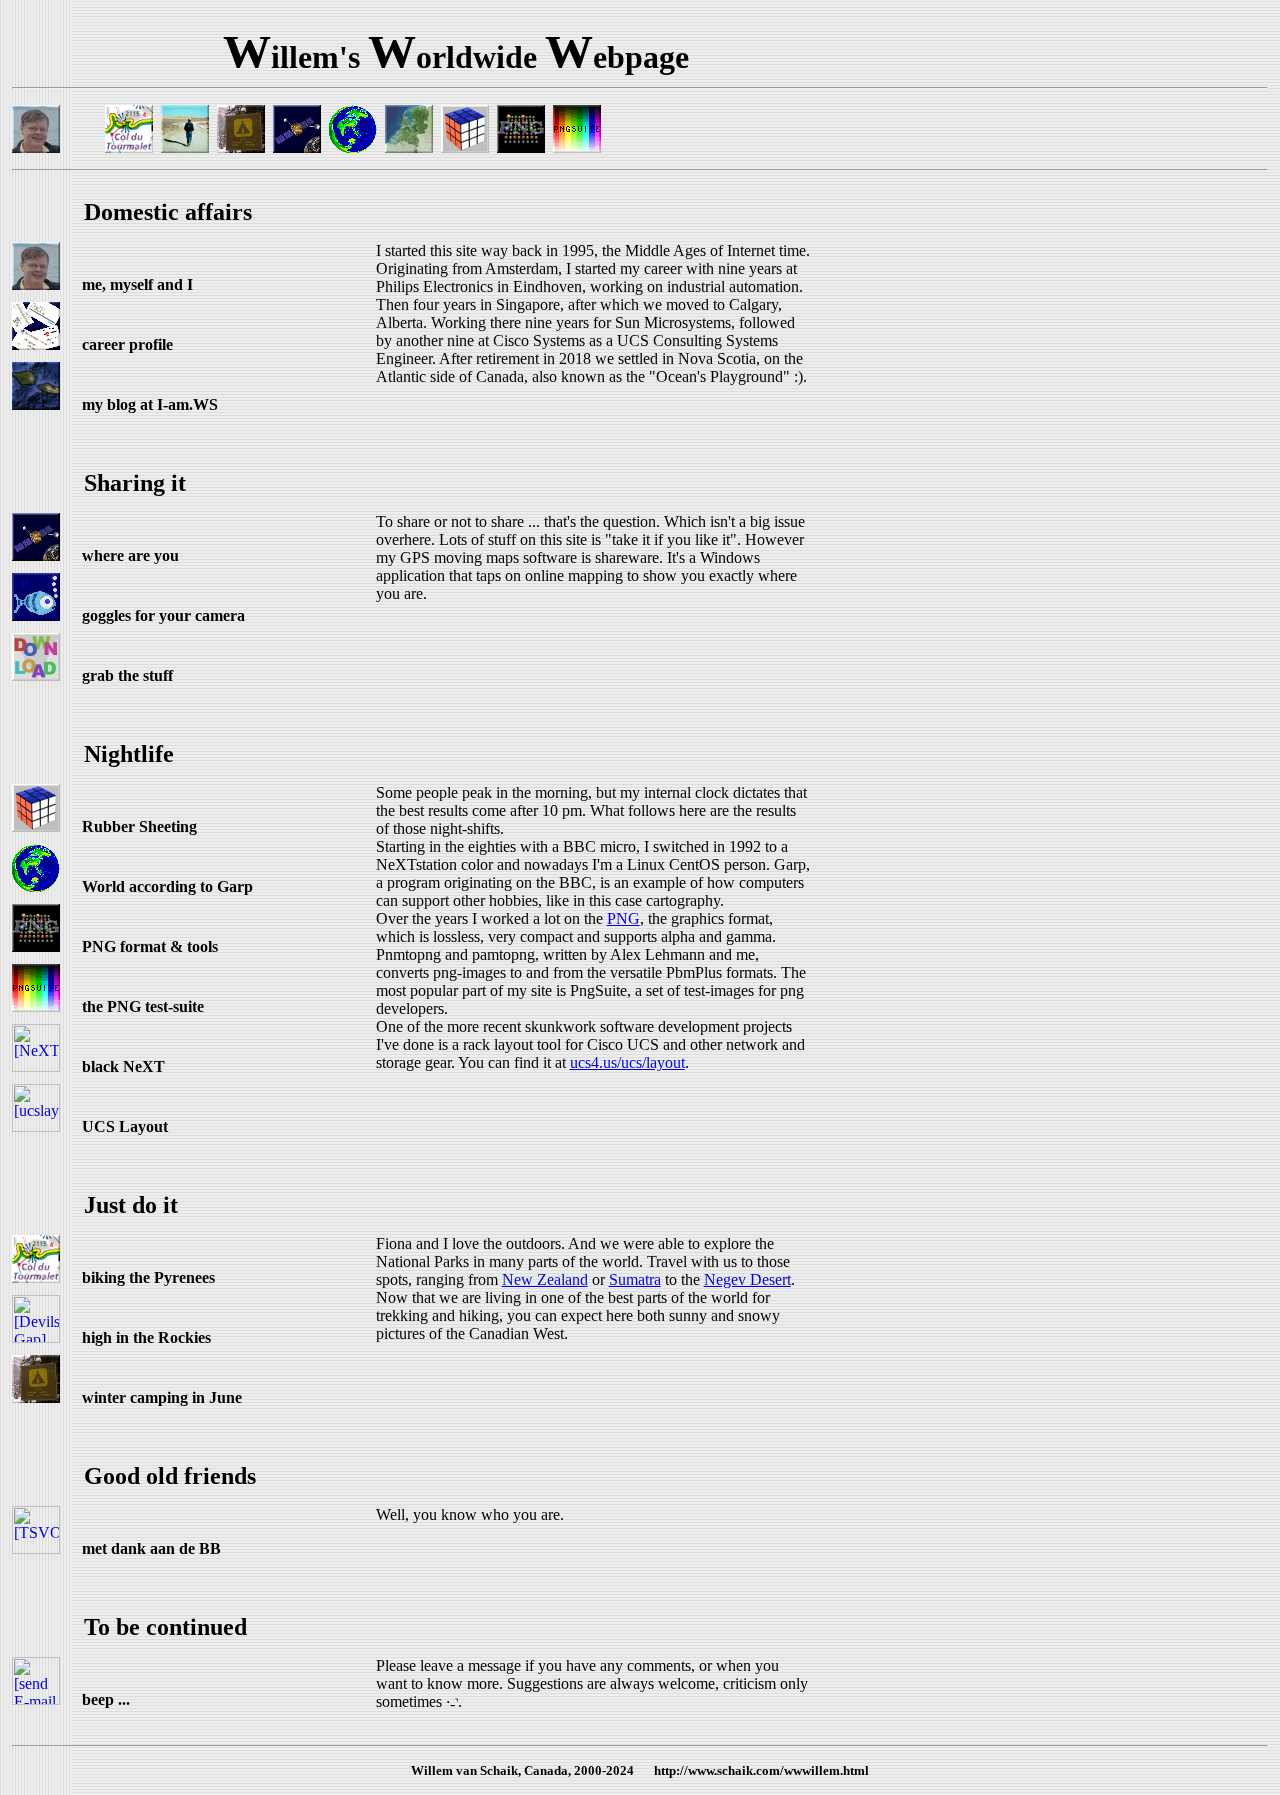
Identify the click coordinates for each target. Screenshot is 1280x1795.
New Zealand (545, 1279)
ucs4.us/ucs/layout (627, 1062)
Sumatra (635, 1279)
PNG (623, 918)
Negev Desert (747, 1279)
